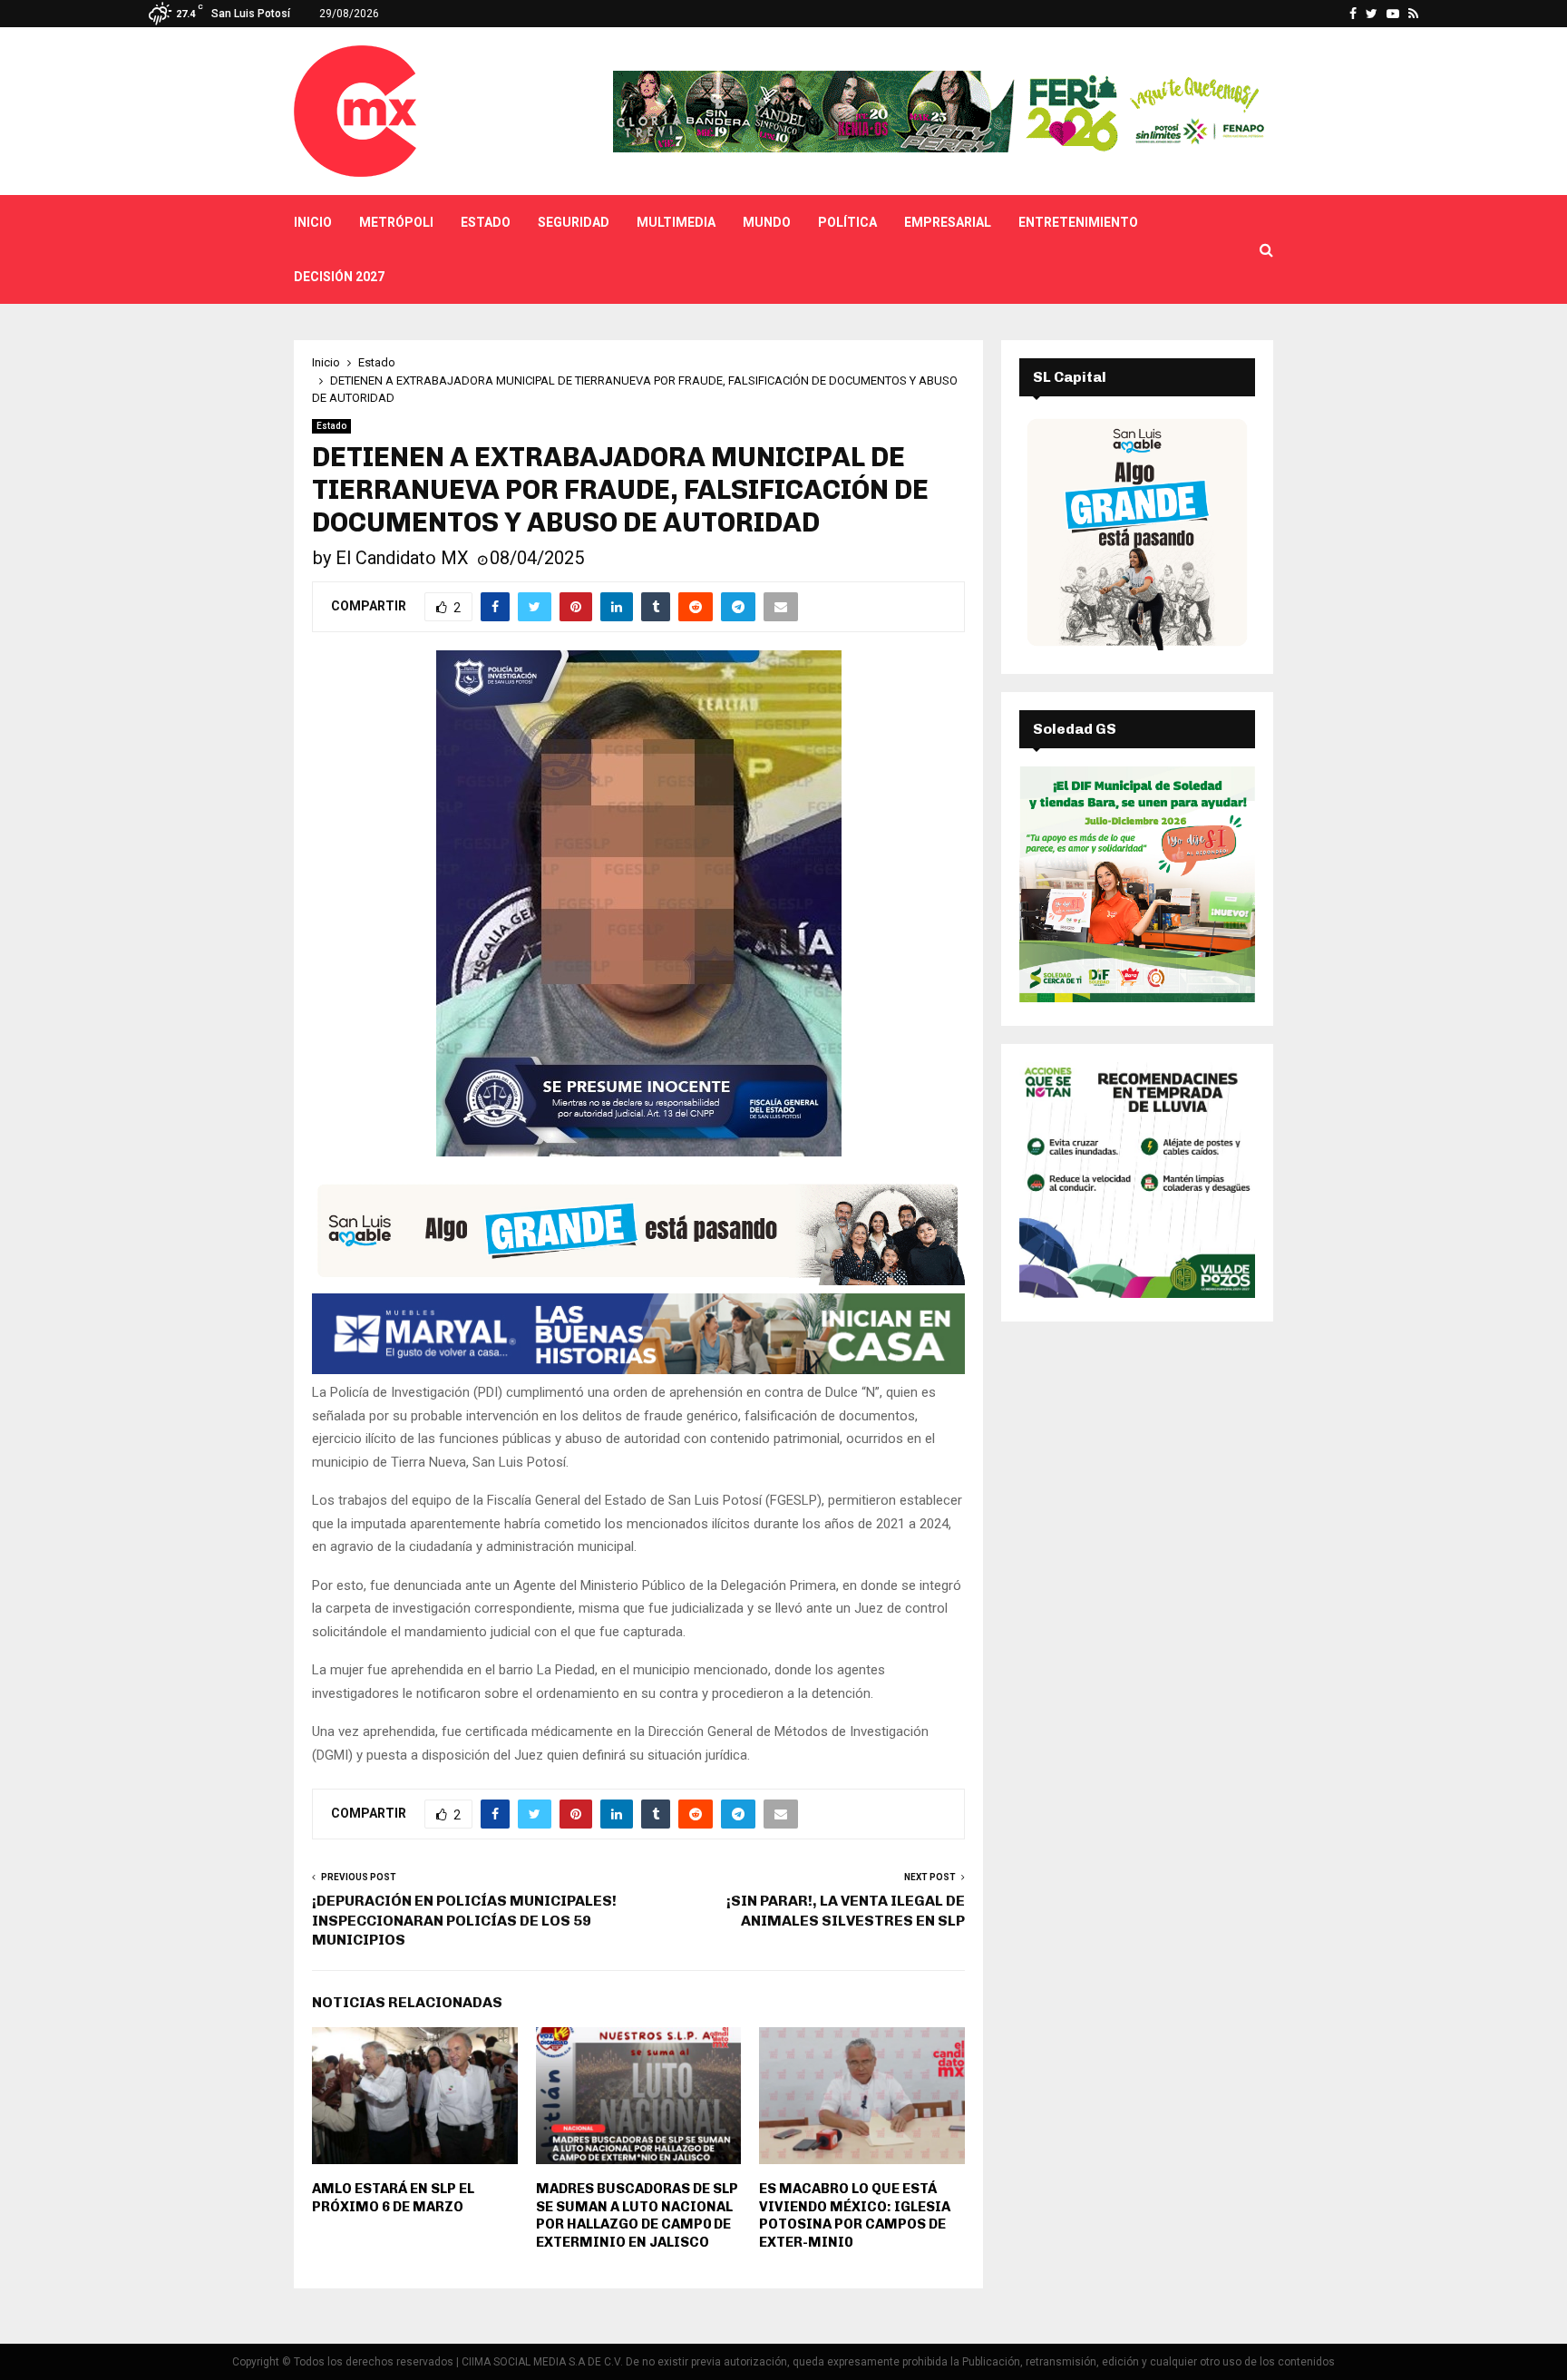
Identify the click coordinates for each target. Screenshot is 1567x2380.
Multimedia (676, 222)
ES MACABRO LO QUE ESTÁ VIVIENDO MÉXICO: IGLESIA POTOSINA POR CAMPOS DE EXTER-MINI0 (855, 2215)
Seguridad (574, 222)
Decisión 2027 (339, 277)
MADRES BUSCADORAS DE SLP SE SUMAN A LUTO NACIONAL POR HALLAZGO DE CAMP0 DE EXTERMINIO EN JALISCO (637, 2215)
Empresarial (948, 222)
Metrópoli (396, 222)
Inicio (313, 222)
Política (847, 222)
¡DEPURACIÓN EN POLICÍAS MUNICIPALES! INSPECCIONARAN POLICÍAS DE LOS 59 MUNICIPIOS (464, 1920)
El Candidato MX (402, 558)
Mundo (767, 222)
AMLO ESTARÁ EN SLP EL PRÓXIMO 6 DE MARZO (393, 2198)
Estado (486, 222)
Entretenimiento (1078, 222)
